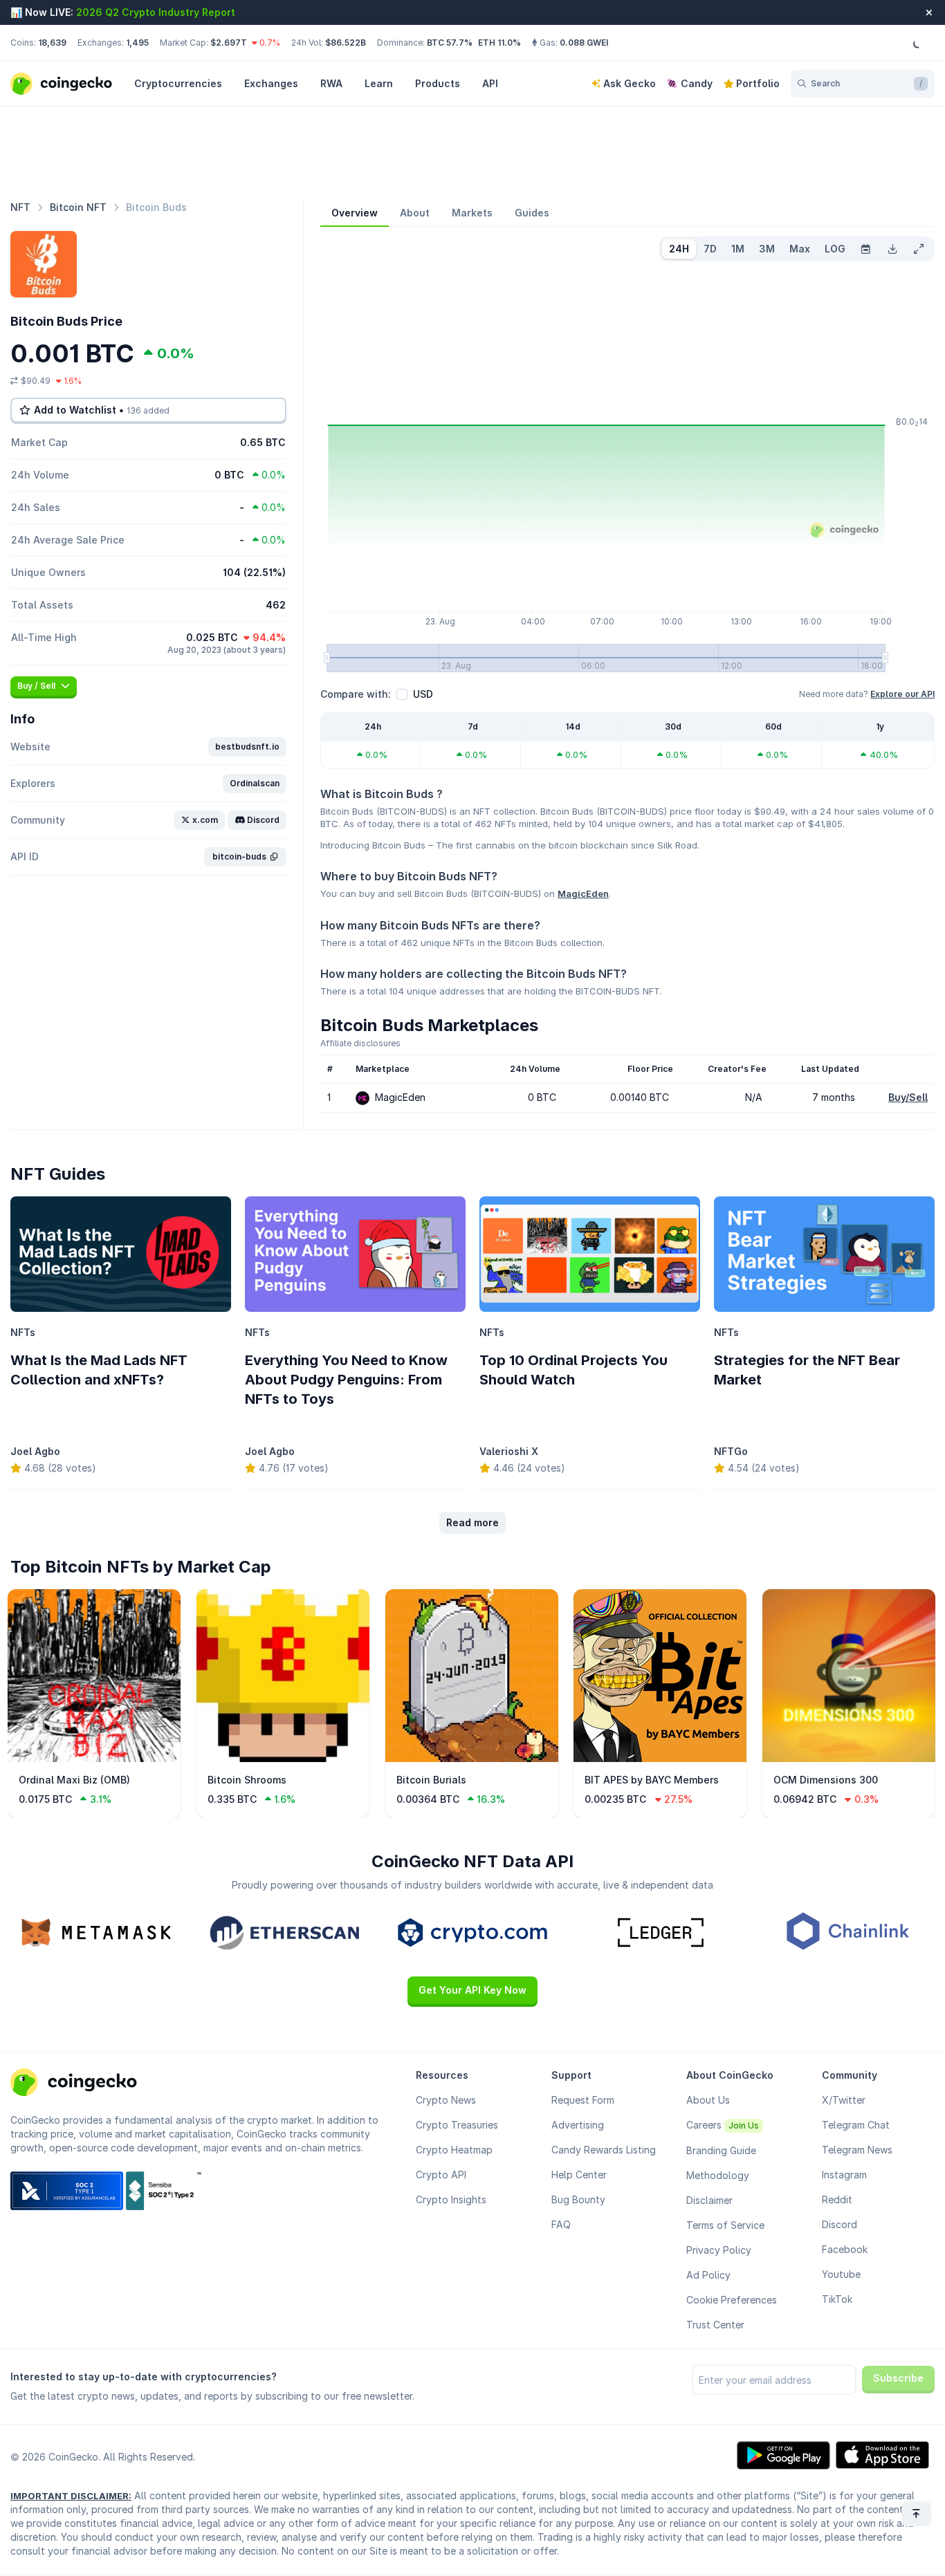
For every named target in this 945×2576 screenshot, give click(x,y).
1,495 (137, 43)
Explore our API (902, 694)
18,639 (52, 43)
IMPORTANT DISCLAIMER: (71, 2496)
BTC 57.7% (450, 43)
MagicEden (583, 893)
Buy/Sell (908, 1097)
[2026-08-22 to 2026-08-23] (866, 249)
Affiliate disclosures (360, 1043)
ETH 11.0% (499, 43)
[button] (247, 747)
